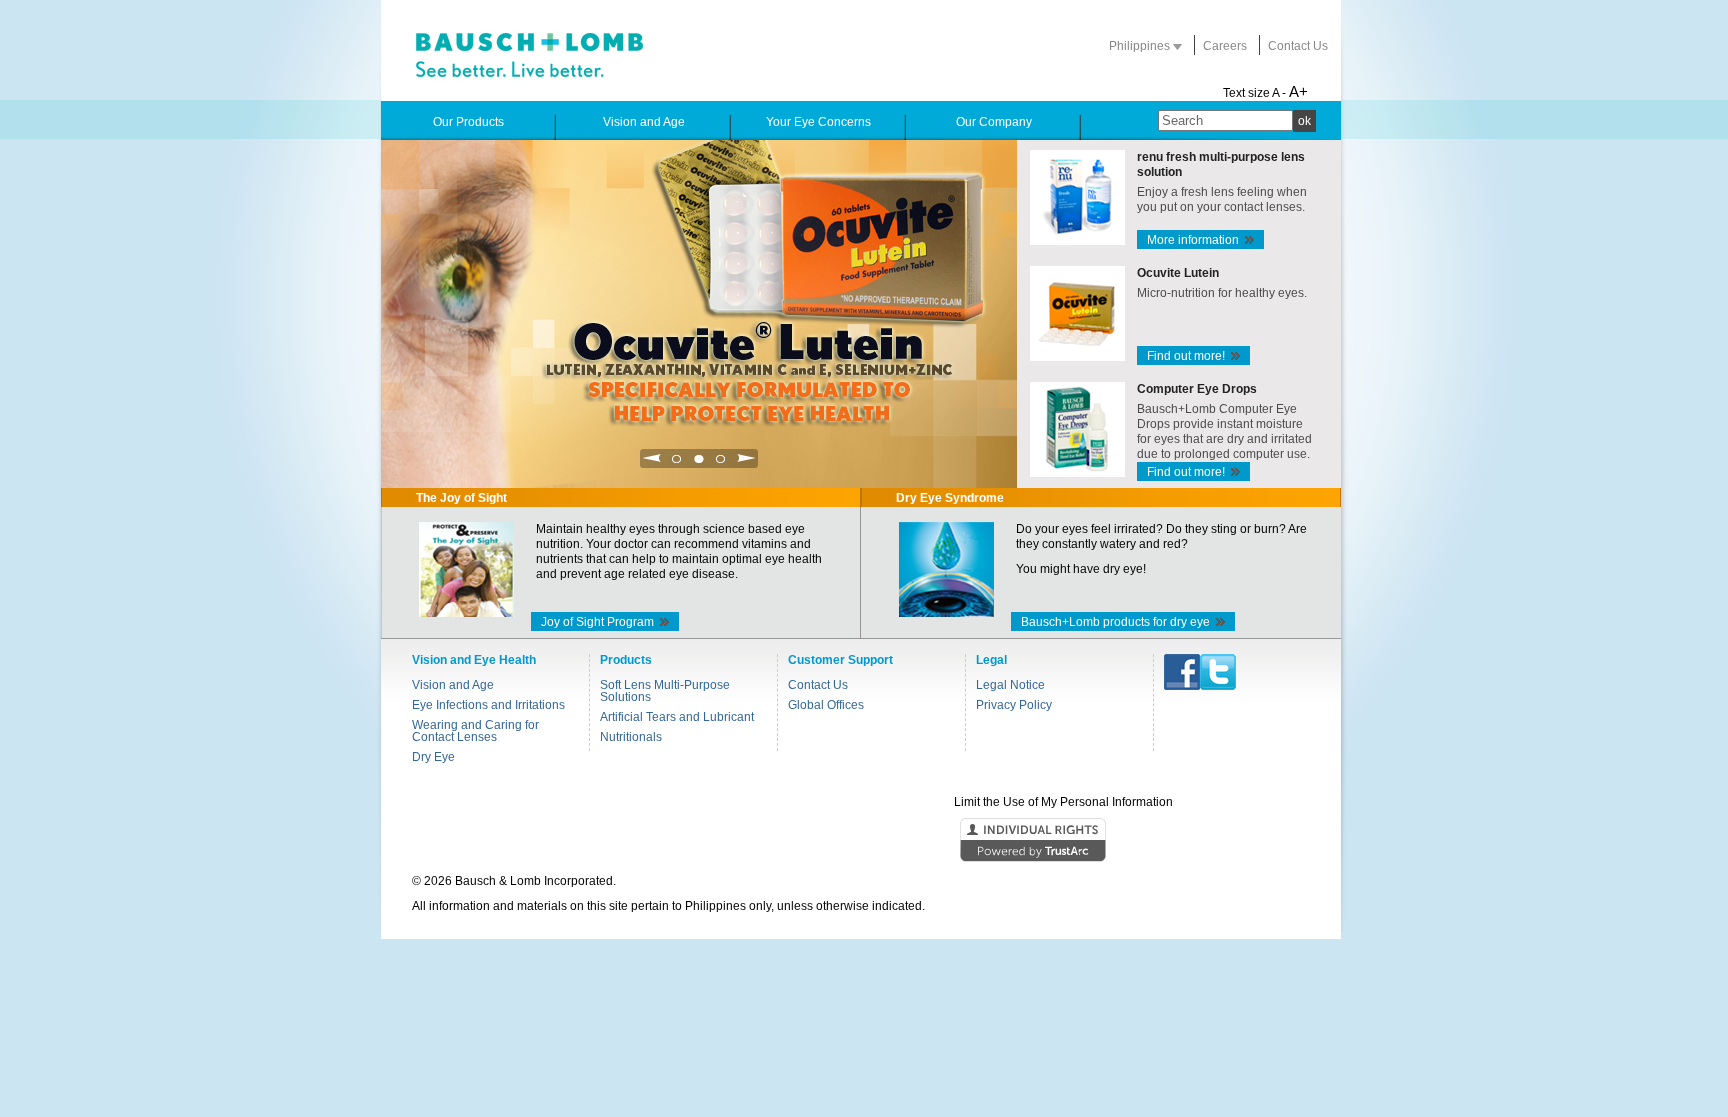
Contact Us (1298, 46)
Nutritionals (631, 737)
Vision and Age (453, 685)
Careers (1225, 46)
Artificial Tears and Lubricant (677, 717)
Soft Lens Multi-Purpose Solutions (665, 691)
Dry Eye (433, 757)
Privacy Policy (1014, 705)
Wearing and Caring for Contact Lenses (475, 731)
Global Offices (826, 705)
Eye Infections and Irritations (488, 705)
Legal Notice (1010, 685)
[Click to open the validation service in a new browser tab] (862, 841)
